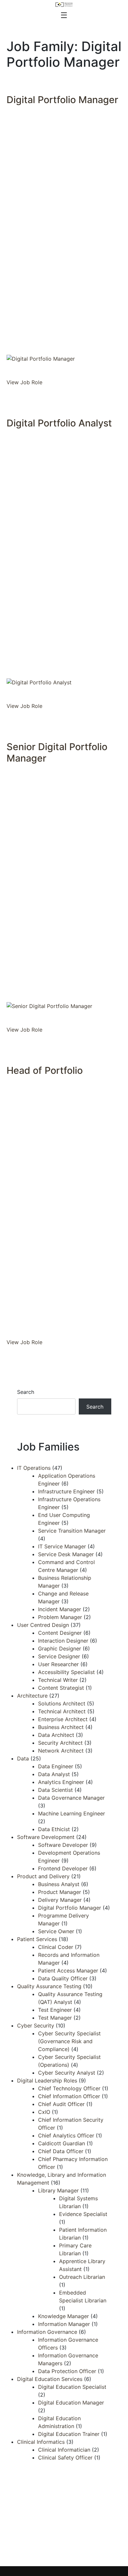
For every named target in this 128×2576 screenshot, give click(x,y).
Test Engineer (55, 2010)
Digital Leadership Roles (47, 2081)
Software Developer (63, 1845)
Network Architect (61, 1751)
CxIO (44, 2112)
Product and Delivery (43, 1876)
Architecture (32, 1696)
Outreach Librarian (82, 2277)
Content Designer (60, 1633)
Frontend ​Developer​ (63, 1868)
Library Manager (58, 2190)
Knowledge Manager (64, 2316)
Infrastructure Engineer (66, 1491)
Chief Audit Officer (61, 2104)
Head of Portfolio (45, 1070)
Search (26, 1392)
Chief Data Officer (61, 2151)
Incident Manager (60, 1609)
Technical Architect (62, 1711)
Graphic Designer (60, 1648)
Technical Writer (58, 1680)
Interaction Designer (63, 1641)
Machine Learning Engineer (72, 1813)
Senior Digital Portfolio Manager (57, 752)
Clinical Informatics (41, 2442)
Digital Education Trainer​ (69, 2434)
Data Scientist (55, 1790)
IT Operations (34, 1468)
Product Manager (60, 1892)
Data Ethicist (54, 1829)
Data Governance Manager (71, 1798)
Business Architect (61, 1727)
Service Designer (59, 1656)
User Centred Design (43, 1625)
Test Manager (55, 2018)
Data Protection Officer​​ (67, 2371)
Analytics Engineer (61, 1782)
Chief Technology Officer (69, 2088)
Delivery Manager (60, 1900)
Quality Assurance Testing (49, 1986)
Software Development (46, 1837)
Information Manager (64, 2324)
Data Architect (56, 1735)
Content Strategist (61, 1688)
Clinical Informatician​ (64, 2450)
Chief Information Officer (69, 2096)
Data (23, 1758)
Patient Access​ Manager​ (68, 1971)
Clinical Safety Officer (65, 2458)
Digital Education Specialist (72, 2387)
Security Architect (60, 1743)
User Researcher (58, 1664)
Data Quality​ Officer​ (63, 1978)
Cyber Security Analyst (67, 2073)
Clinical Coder (56, 1947)
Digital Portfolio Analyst (59, 423)
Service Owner (56, 1931)
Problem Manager (60, 1617)
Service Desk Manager (66, 1554)
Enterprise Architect (63, 1719)
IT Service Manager (62, 1546)
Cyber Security (36, 2026)
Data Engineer (56, 1766)
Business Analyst (59, 1884)
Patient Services (37, 1939)
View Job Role (24, 382)
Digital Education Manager (71, 2403)
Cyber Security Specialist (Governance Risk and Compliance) (69, 2041)
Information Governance (47, 2332)
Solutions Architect (62, 1703)
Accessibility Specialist (66, 1672)
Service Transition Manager (72, 1531)
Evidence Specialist (83, 2214)
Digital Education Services (50, 2379)
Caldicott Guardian (62, 2143)
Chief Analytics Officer (66, 2135)
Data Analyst (54, 1774)
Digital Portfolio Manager (62, 100)
